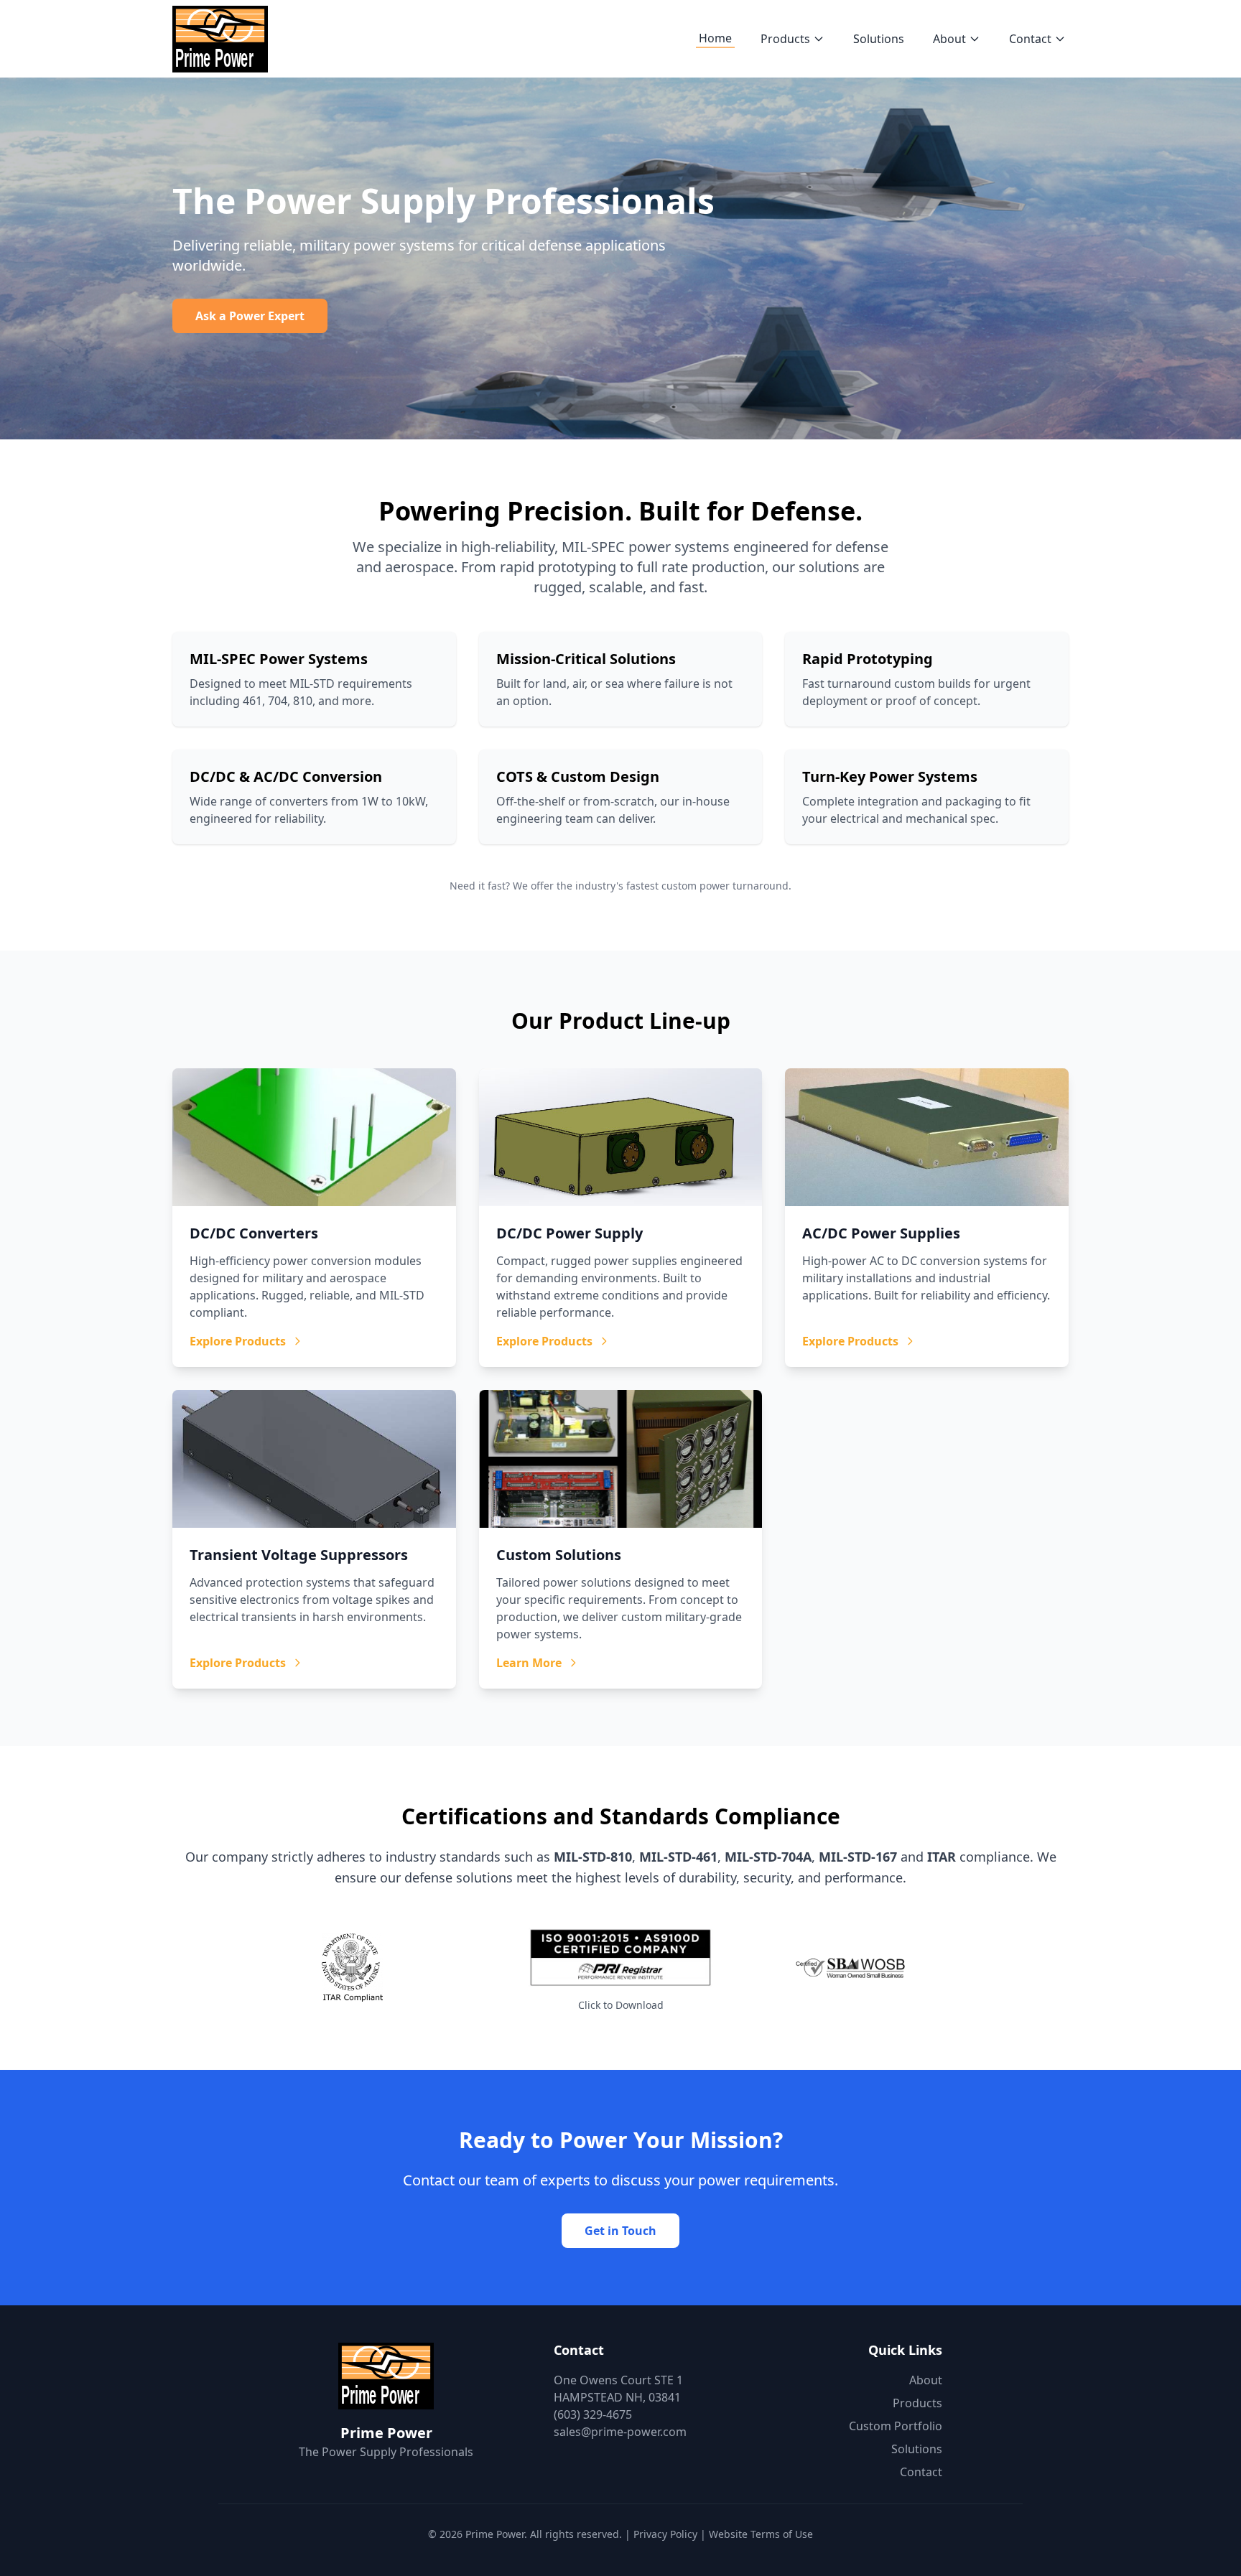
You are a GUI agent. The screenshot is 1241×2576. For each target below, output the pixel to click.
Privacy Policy (665, 2534)
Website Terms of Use (761, 2534)
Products (785, 39)
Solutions (879, 39)
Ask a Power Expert (250, 316)
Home (715, 38)
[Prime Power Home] (220, 39)
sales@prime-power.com (620, 2432)
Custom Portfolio (896, 2426)
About (949, 39)
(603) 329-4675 (593, 2414)
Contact (1030, 39)
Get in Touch (620, 2231)
